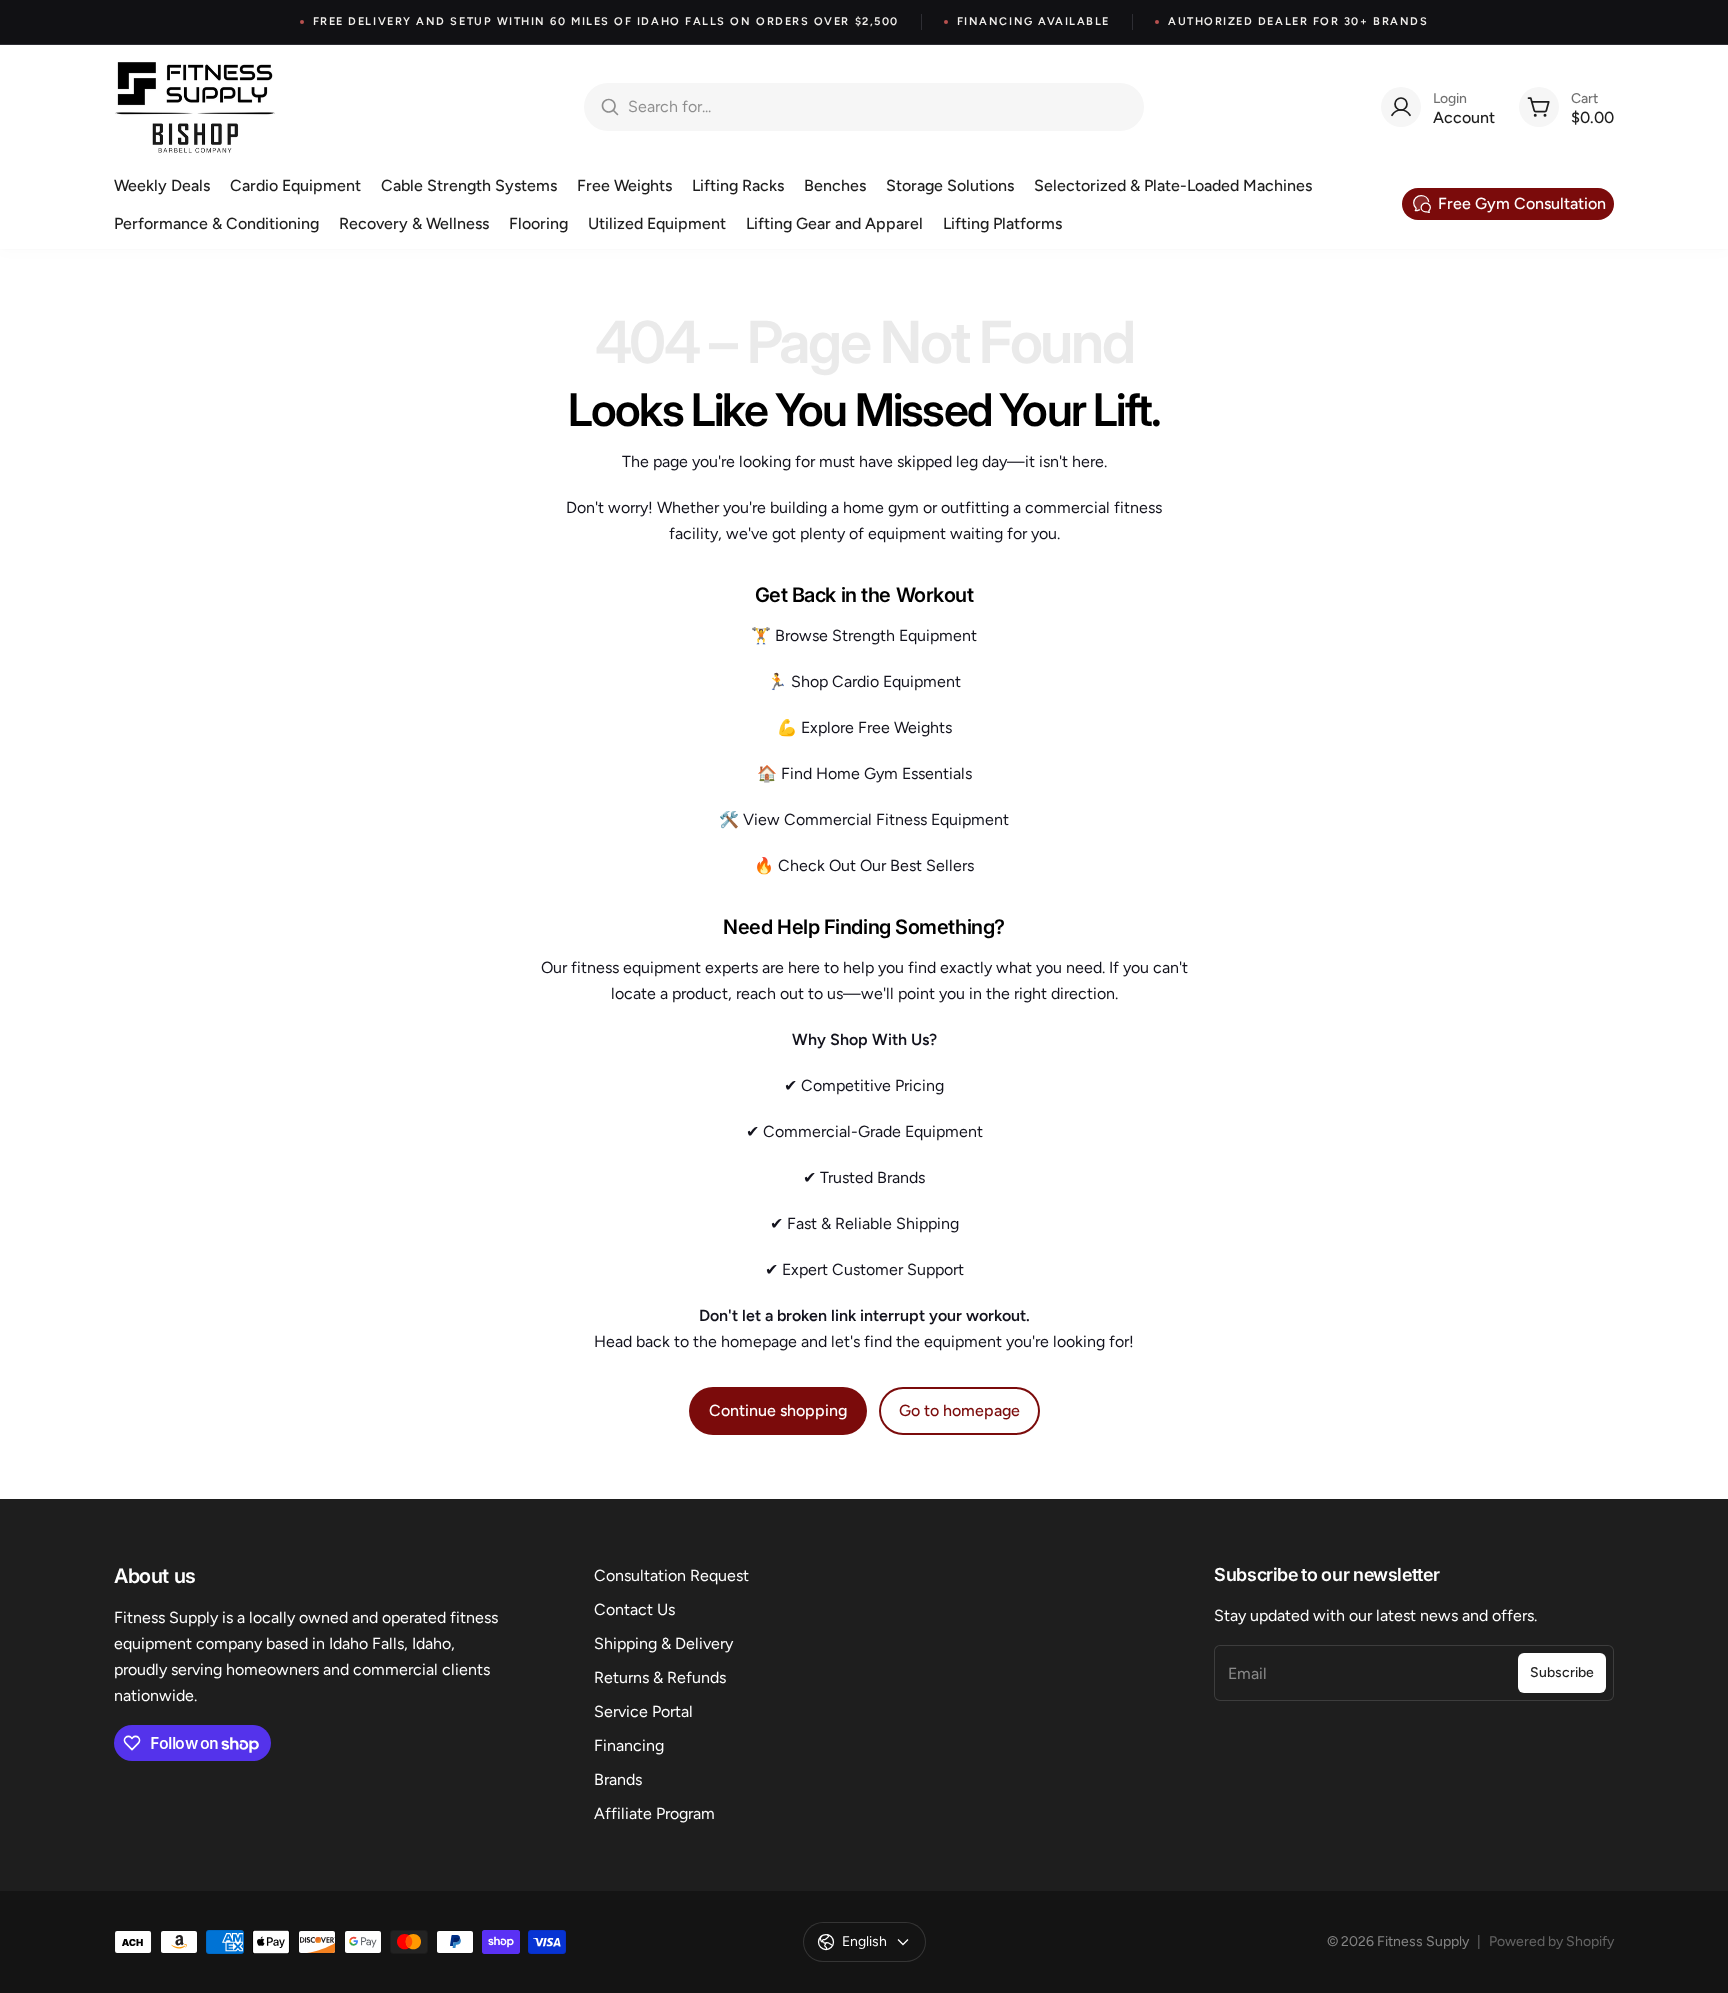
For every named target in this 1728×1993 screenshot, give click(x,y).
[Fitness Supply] (195, 107)
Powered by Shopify (1551, 1941)
